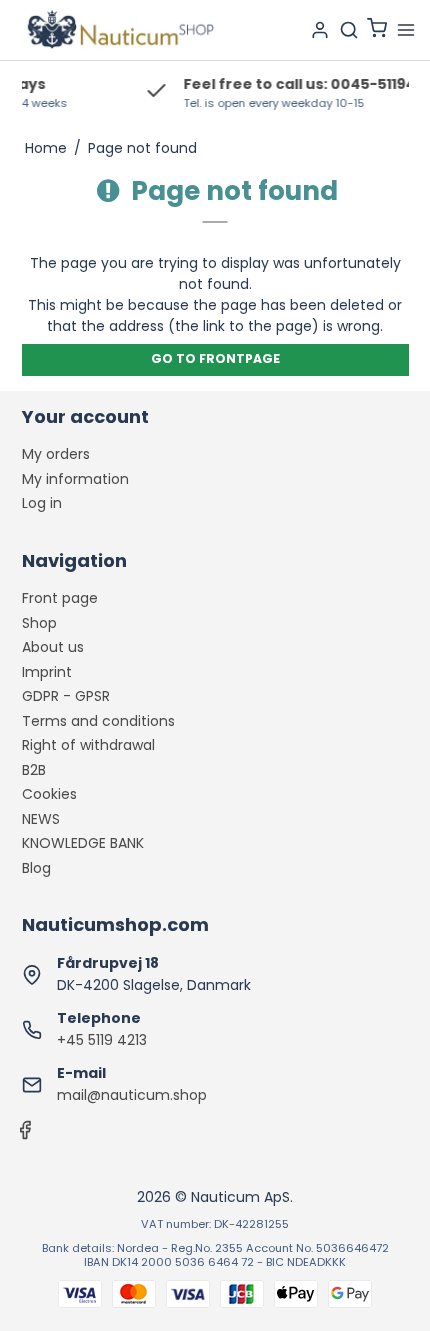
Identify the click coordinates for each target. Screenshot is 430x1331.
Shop (39, 623)
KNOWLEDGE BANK (83, 843)
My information (75, 479)
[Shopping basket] (377, 30)
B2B (34, 770)
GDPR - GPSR (66, 696)
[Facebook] (25, 1135)
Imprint (47, 672)
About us (53, 647)
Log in (42, 503)
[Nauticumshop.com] (119, 30)
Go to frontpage (215, 358)
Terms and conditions (98, 721)
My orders (56, 454)
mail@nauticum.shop (132, 1095)
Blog (36, 868)
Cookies (49, 794)
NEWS (41, 819)
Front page (60, 598)
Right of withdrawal (88, 745)
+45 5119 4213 (102, 1040)
